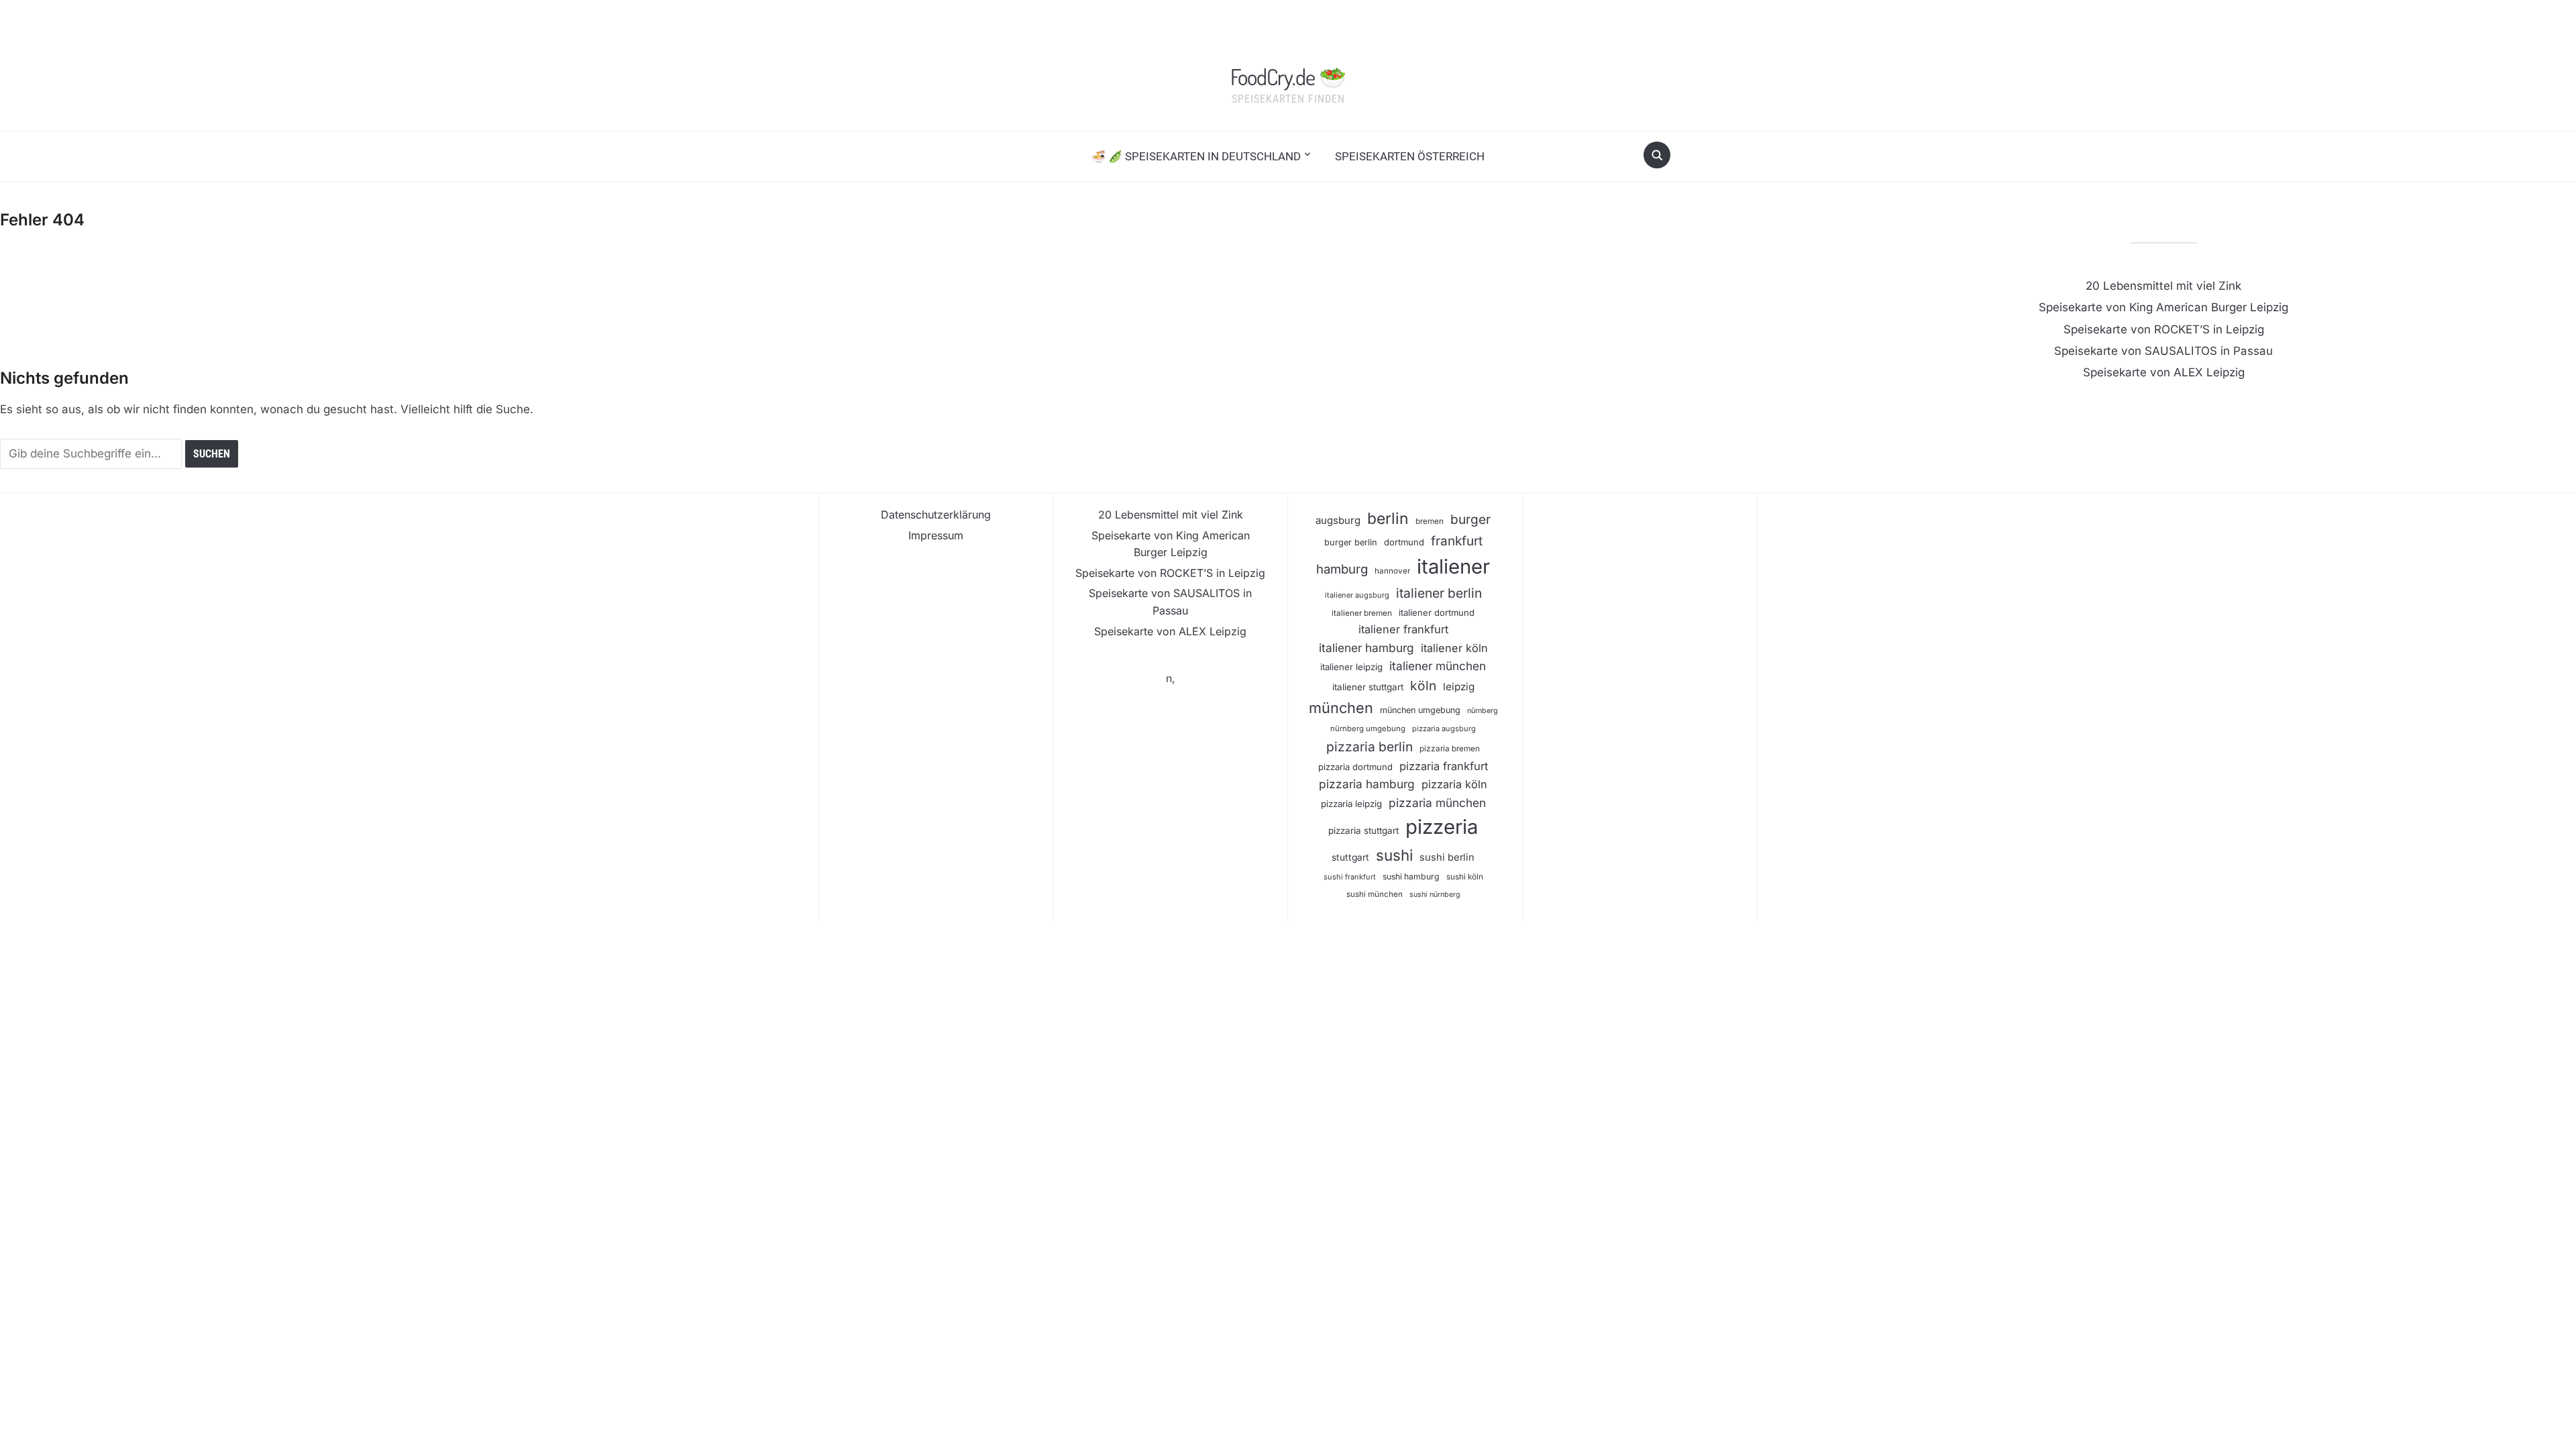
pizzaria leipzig (1351, 804)
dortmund (1404, 542)
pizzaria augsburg (1444, 729)
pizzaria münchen (1437, 803)
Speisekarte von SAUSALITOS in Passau (2163, 351)
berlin (1388, 519)
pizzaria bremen (1450, 749)
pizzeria (1442, 827)
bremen (1430, 521)
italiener (1453, 567)
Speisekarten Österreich (1410, 156)
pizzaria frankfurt (1444, 766)
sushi (1394, 855)
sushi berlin (1447, 857)
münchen (1341, 708)
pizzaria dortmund (1355, 767)
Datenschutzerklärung (936, 515)
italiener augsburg (1357, 595)
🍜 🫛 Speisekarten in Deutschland (1196, 156)
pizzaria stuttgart (1363, 830)
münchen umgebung (1420, 710)
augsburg (1338, 520)
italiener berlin (1439, 593)
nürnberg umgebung (1368, 729)
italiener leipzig (1351, 667)
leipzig (1459, 687)
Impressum (936, 535)
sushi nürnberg (1435, 895)
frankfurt (1457, 541)
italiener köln (1454, 648)
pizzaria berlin (1370, 747)
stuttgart (1350, 857)
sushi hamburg (1411, 876)
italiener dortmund (1437, 612)
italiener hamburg (1366, 648)
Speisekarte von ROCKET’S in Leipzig (2164, 329)
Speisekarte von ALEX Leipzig (2164, 372)
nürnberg (1483, 711)
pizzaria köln (1454, 784)
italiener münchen (1438, 666)
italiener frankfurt (1403, 629)
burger (1470, 520)
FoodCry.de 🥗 (1288, 76)
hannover (1392, 571)
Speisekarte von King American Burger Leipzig (2163, 307)
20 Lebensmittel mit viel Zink (2163, 286)
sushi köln (1465, 877)
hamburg (1342, 569)
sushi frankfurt (1350, 877)
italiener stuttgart (1368, 687)
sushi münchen (1375, 894)
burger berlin (1351, 542)
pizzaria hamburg (1367, 784)
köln (1423, 686)
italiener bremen (1362, 613)
